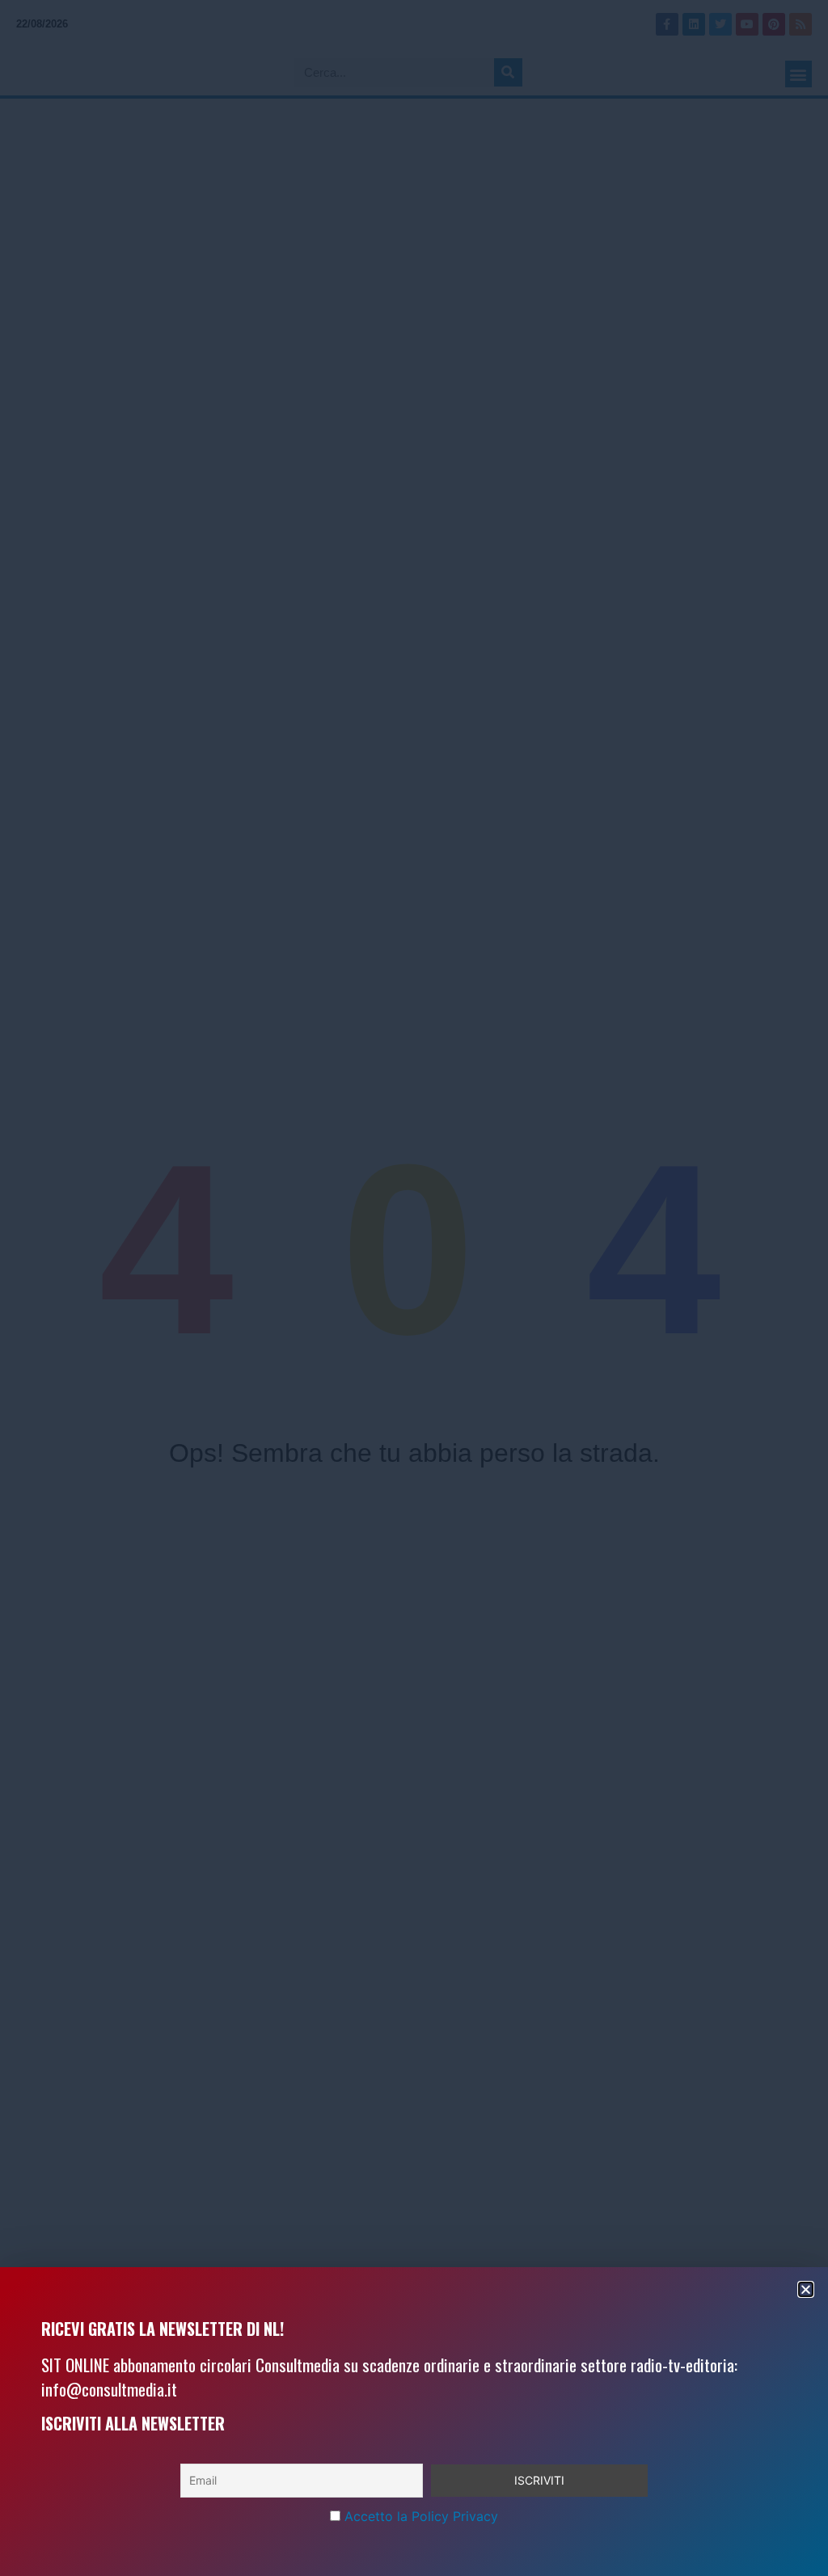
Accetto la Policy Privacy (421, 2516)
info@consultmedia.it (109, 2389)
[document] (414, 1288)
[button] (806, 2289)
